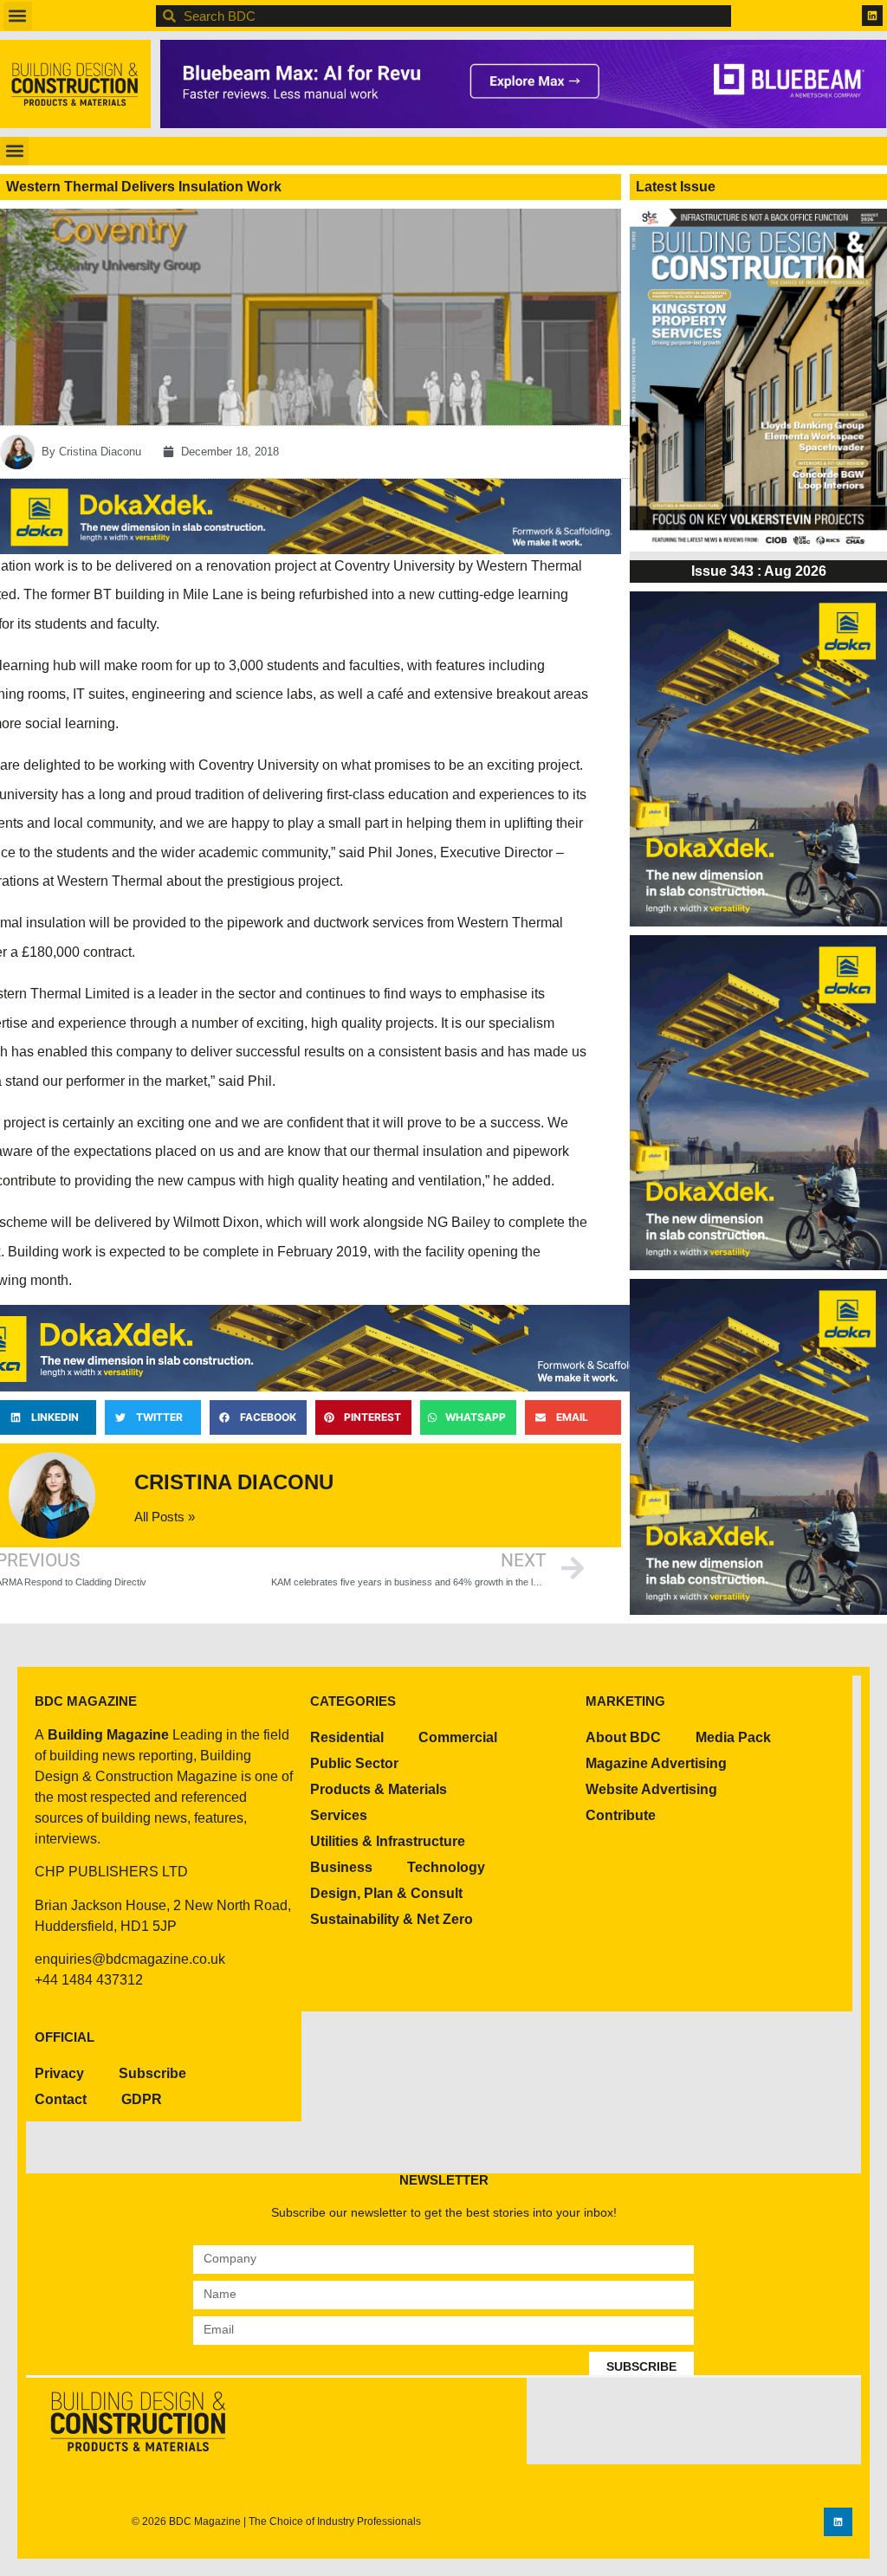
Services (339, 1815)
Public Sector (354, 1763)
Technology (446, 1867)
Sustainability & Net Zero (392, 1919)
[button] (18, 16)
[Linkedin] (872, 16)
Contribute (621, 1815)
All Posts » (165, 1517)
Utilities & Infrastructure (388, 1841)
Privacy (59, 2073)
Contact (61, 2099)
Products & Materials (379, 1789)
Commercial (458, 1737)
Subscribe (152, 2073)
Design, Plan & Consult (386, 1893)
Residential (347, 1737)
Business (341, 1867)
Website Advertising (651, 1789)
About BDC (623, 1737)
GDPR (142, 2099)
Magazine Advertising (656, 1763)
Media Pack (733, 1737)
